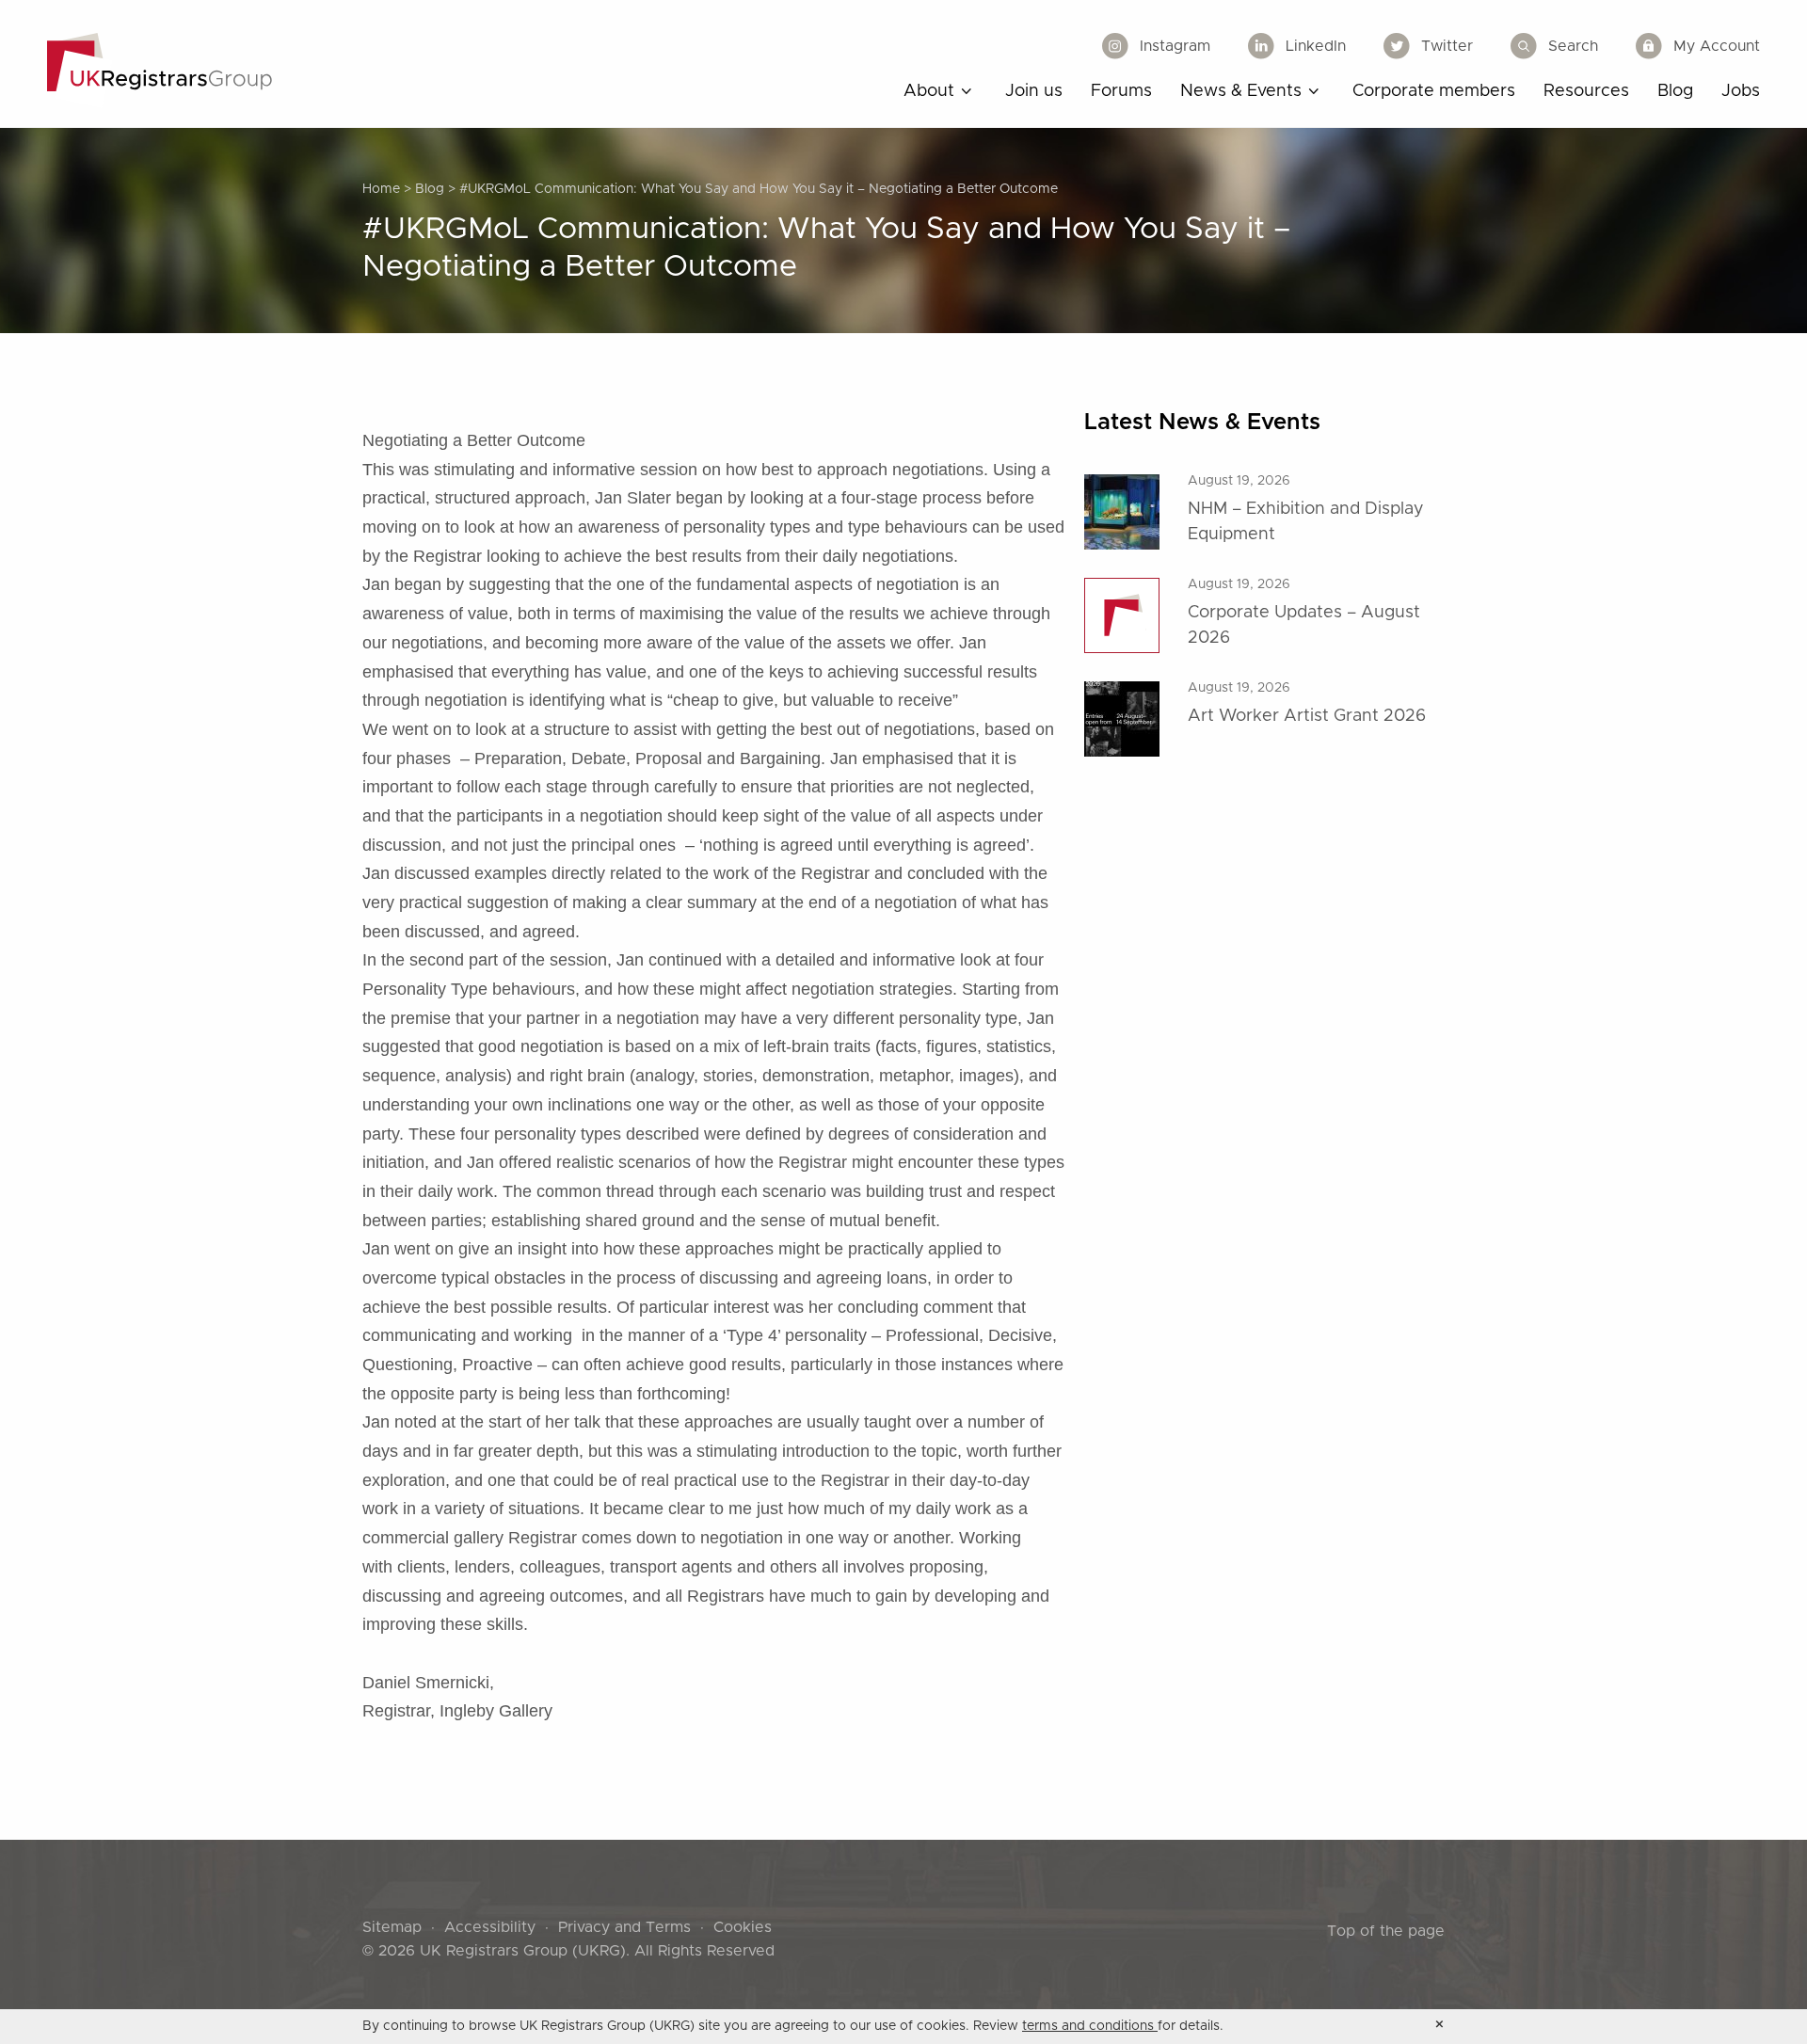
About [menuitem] (929, 91)
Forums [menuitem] (1121, 91)
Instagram (1175, 46)
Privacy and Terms (624, 1927)
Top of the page (1386, 1931)
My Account (1717, 46)
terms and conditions (1090, 2026)
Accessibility (490, 1927)
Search (1573, 46)
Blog (430, 189)
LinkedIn (1316, 46)
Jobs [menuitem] (1741, 91)
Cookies (743, 1927)
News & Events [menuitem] (1241, 91)
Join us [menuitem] (1034, 91)
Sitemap (392, 1927)
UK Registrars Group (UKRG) (523, 1951)
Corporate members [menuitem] (1434, 91)
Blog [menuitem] (1675, 91)
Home (381, 189)
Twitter (1447, 46)
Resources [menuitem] (1586, 91)
